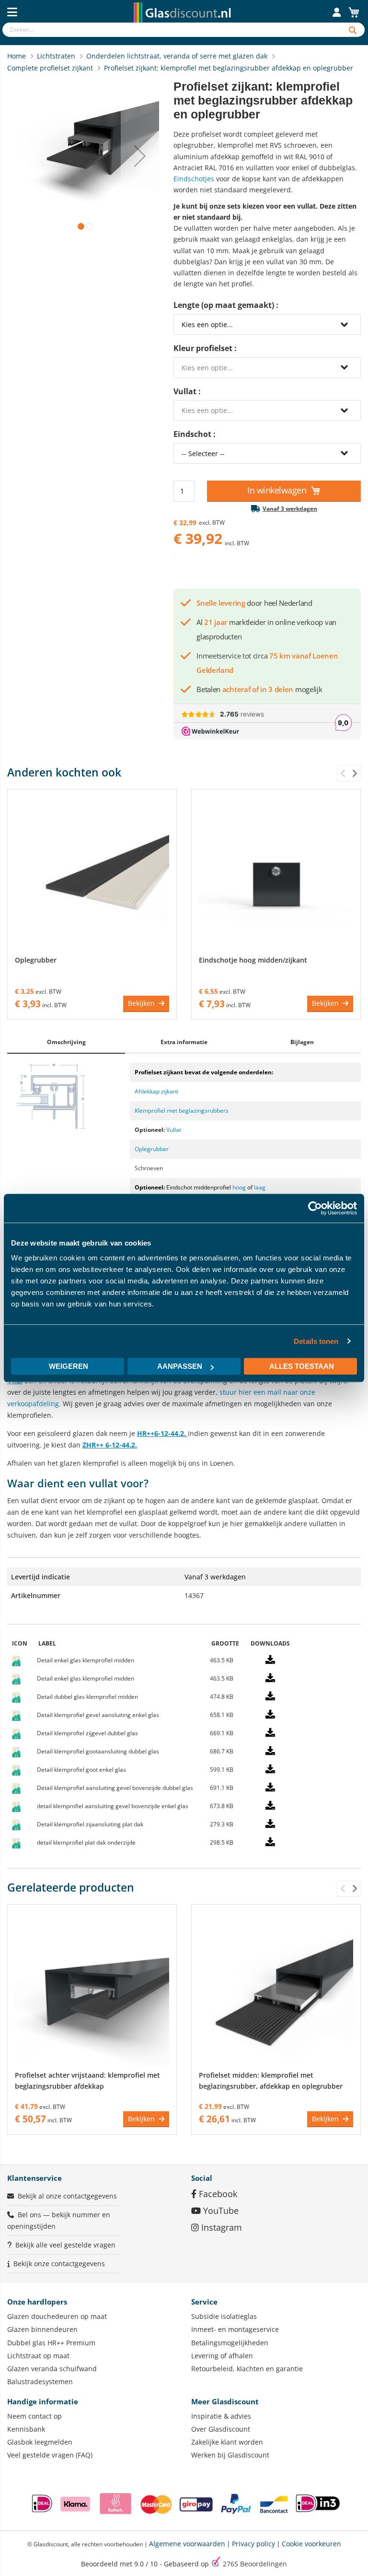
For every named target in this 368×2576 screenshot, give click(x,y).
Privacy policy (253, 2544)
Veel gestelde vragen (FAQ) (50, 2455)
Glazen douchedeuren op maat (57, 2316)
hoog (239, 1187)
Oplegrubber (36, 960)
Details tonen (316, 1341)
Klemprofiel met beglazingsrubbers (182, 1111)
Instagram (220, 2227)
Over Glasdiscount (221, 2429)
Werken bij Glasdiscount (230, 2455)
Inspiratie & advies (221, 2416)
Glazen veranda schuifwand (52, 2369)
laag (260, 1187)
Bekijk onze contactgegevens (59, 2264)
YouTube (220, 2211)
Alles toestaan (302, 1366)
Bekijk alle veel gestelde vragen (65, 2245)
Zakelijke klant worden (227, 2442)
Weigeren (69, 1366)
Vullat (174, 1130)
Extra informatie (184, 1042)
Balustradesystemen (40, 2382)
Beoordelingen (255, 2564)
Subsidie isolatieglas (224, 2316)
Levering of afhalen (222, 2356)
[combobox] (171, 30)
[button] (140, 156)
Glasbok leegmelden (40, 2442)
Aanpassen (180, 1366)
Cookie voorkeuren (311, 2544)
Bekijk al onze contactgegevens (67, 2196)
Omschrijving (66, 1042)
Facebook (217, 2194)
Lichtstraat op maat (38, 2356)
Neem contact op (34, 2416)
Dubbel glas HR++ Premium (51, 2343)
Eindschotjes (194, 179)
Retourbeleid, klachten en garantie (247, 2369)
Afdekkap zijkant (156, 1091)
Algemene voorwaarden (187, 2544)
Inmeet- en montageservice (235, 2329)
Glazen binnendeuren (42, 2329)
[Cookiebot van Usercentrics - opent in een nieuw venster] (315, 1208)
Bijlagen (302, 1042)
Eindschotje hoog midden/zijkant (253, 960)
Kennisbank (26, 2429)
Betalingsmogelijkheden (230, 2343)
